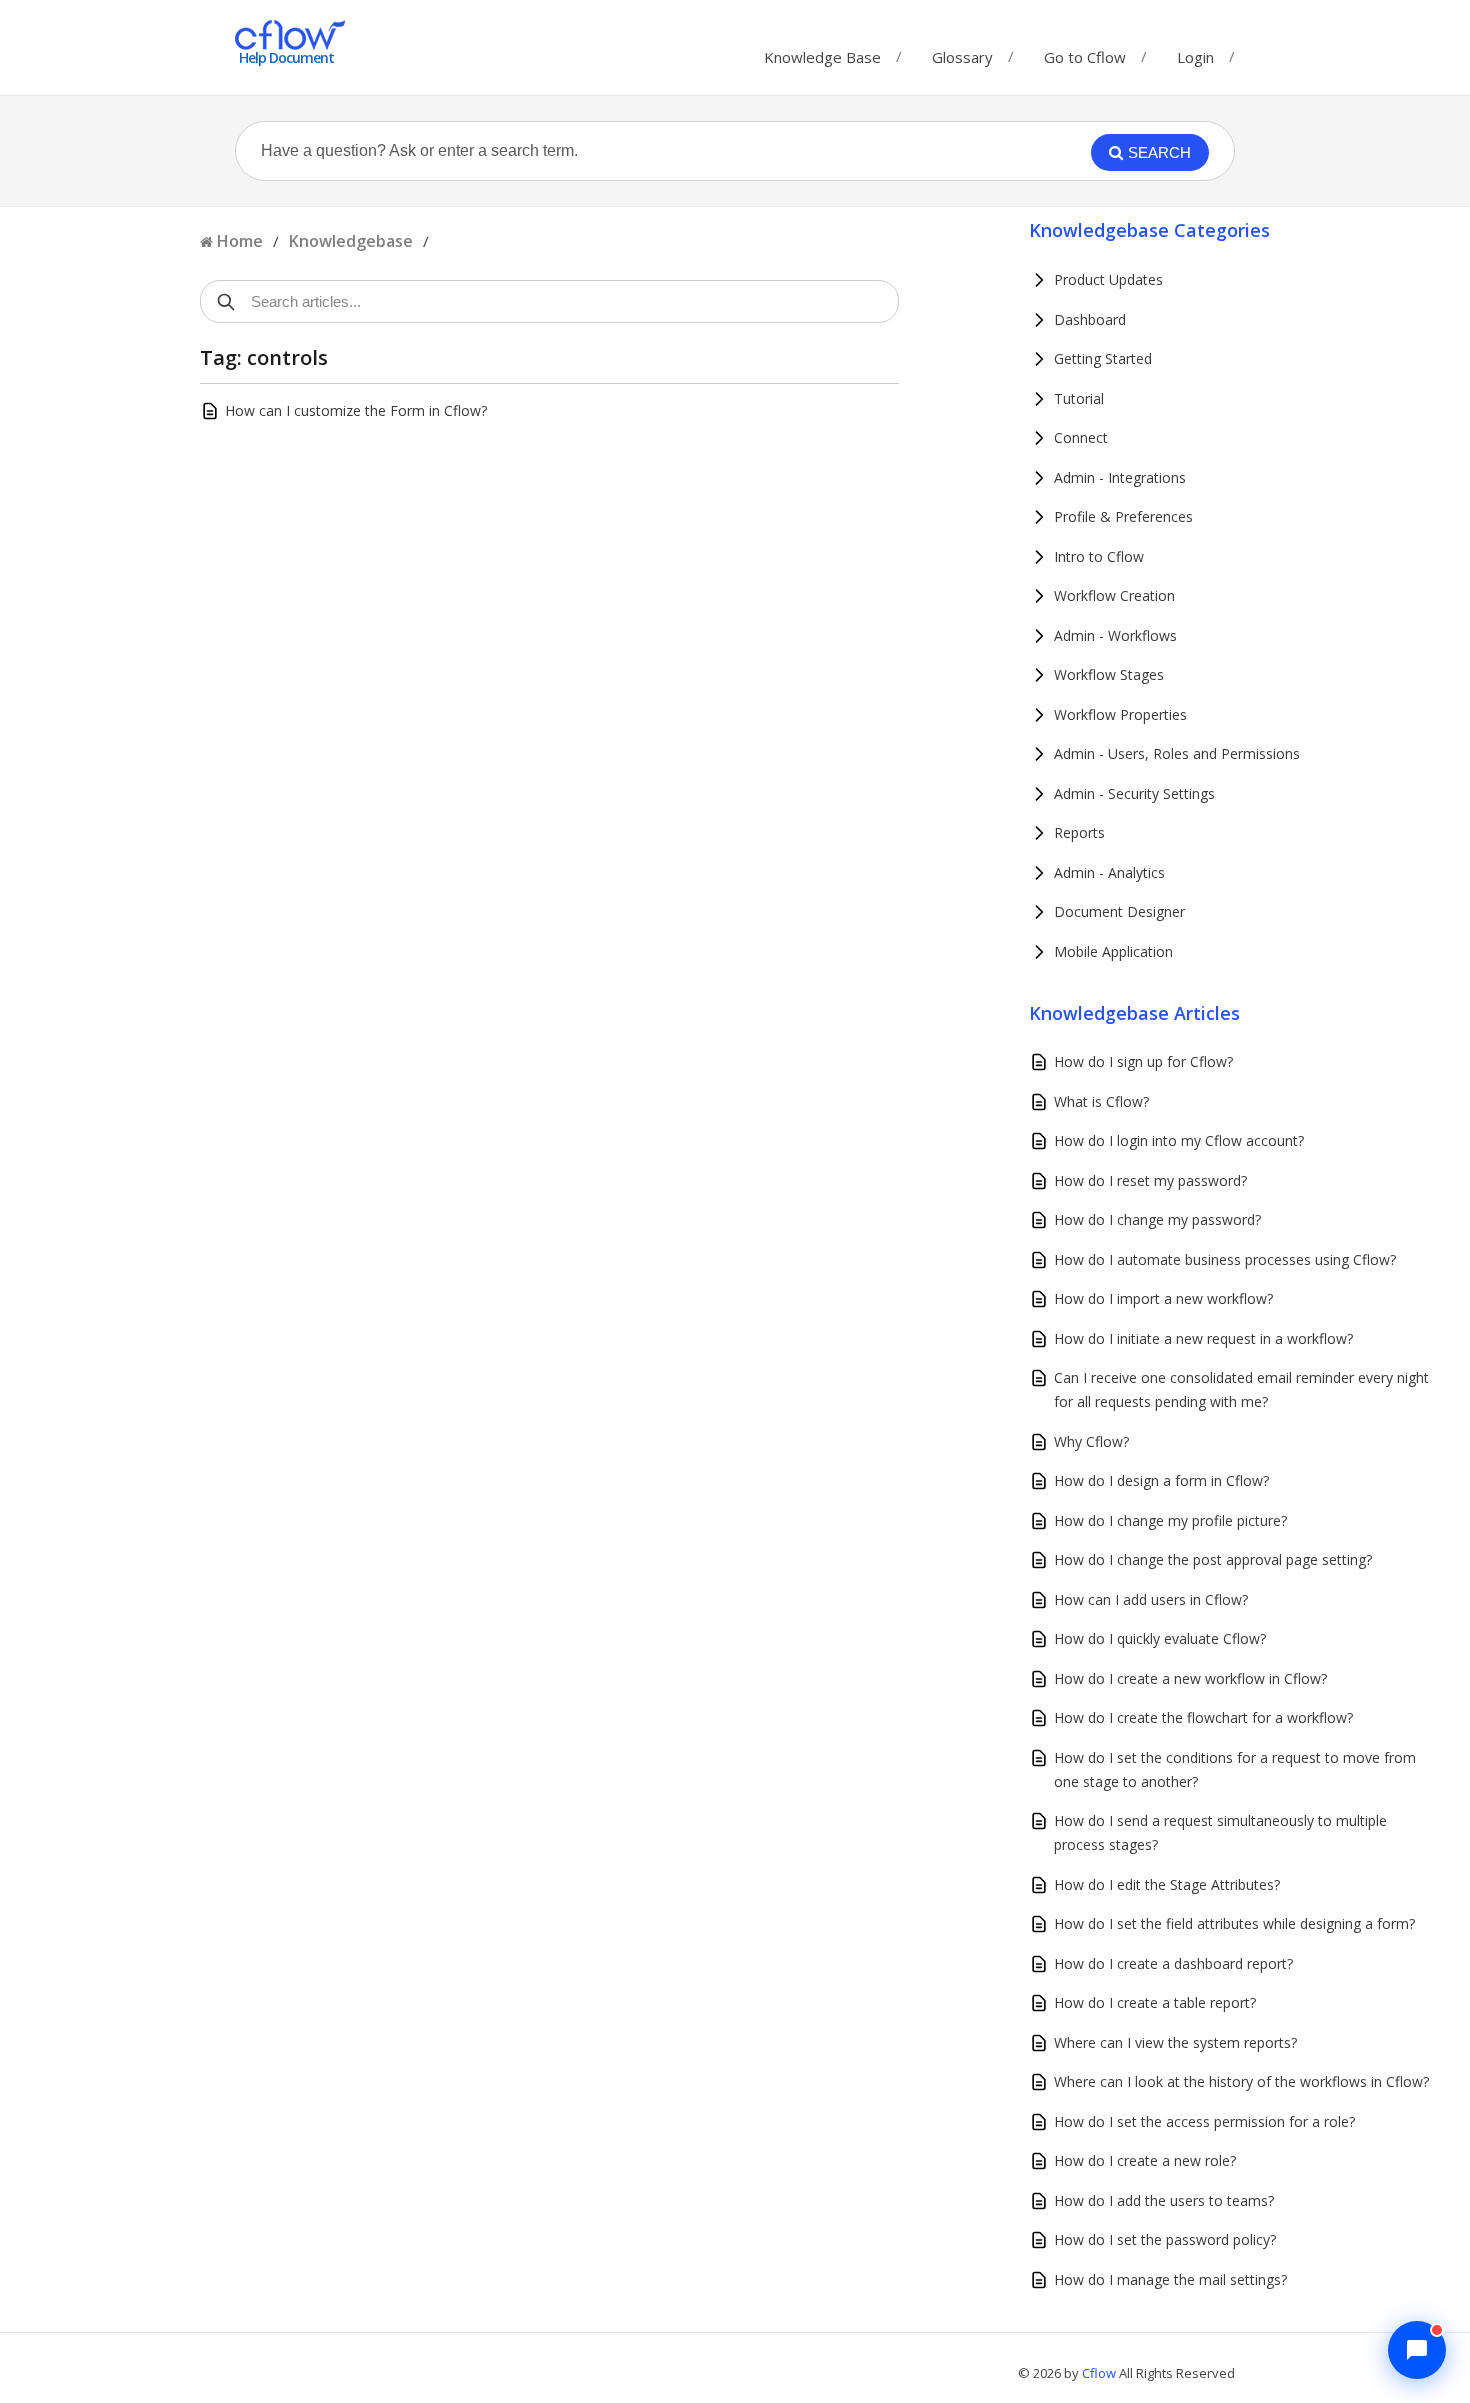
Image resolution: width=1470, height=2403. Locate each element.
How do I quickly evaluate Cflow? (1160, 1638)
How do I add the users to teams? (1164, 2200)
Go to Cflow (1085, 52)
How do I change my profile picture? (1170, 1520)
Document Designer (1119, 911)
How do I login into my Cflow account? (1179, 1140)
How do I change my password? (1157, 1219)
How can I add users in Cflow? (1151, 1599)
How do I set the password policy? (1165, 2239)
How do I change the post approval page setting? (1213, 1559)
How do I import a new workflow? (1163, 1298)
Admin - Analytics (1109, 872)
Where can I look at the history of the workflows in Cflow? (1241, 2081)
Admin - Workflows (1115, 635)
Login (1195, 57)
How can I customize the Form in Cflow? (356, 410)
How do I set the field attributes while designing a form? (1234, 1923)
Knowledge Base (822, 52)
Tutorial (1079, 398)
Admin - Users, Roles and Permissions (1177, 753)
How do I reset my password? (1150, 1180)
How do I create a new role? (1145, 2160)
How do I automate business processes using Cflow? (1225, 1259)
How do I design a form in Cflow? (1161, 1480)
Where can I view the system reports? (1175, 2042)
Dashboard (1090, 319)
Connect (1081, 437)
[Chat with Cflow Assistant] (1417, 2350)
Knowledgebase (351, 241)
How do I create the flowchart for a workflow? (1203, 1717)
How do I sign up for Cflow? (1143, 1061)
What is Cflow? (1101, 1101)
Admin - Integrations (1120, 477)
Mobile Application (1113, 951)
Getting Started (1103, 358)
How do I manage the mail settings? (1170, 2279)
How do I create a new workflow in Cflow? (1190, 1678)
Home (240, 241)
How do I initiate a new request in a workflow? (1203, 1338)
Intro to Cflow (1099, 556)
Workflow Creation (1114, 595)
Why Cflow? (1091, 1441)
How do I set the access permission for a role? (1204, 2121)
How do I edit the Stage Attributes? (1167, 1884)
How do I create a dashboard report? (1173, 1963)
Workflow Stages (1109, 674)
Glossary (962, 52)
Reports (1079, 832)
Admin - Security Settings (1134, 793)
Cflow (1100, 2373)
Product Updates (1108, 279)
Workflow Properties (1120, 714)
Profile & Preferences (1123, 516)
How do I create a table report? (1155, 2002)
